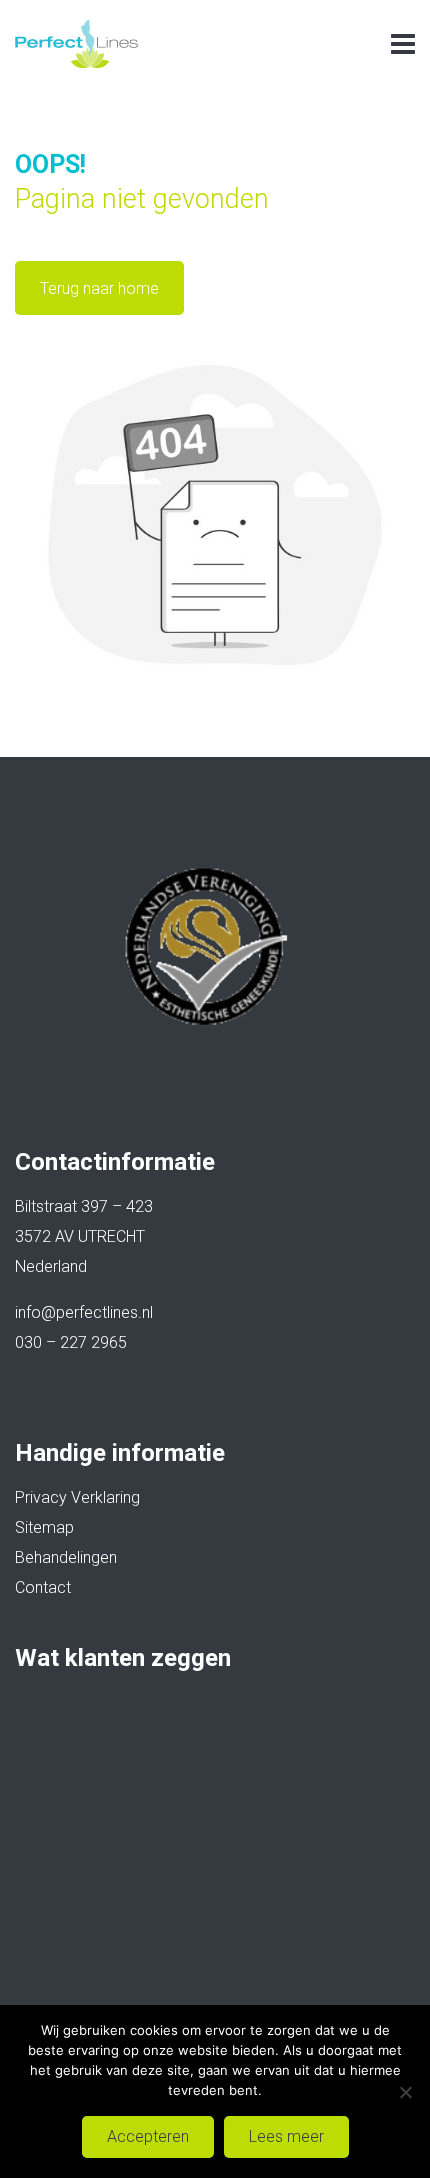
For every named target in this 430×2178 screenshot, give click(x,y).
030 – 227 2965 (71, 1342)
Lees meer (286, 2136)
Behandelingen (66, 1557)
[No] (405, 2092)
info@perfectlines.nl (84, 1312)
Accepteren (148, 2136)
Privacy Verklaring (77, 1497)
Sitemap (44, 1527)
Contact (43, 1587)
